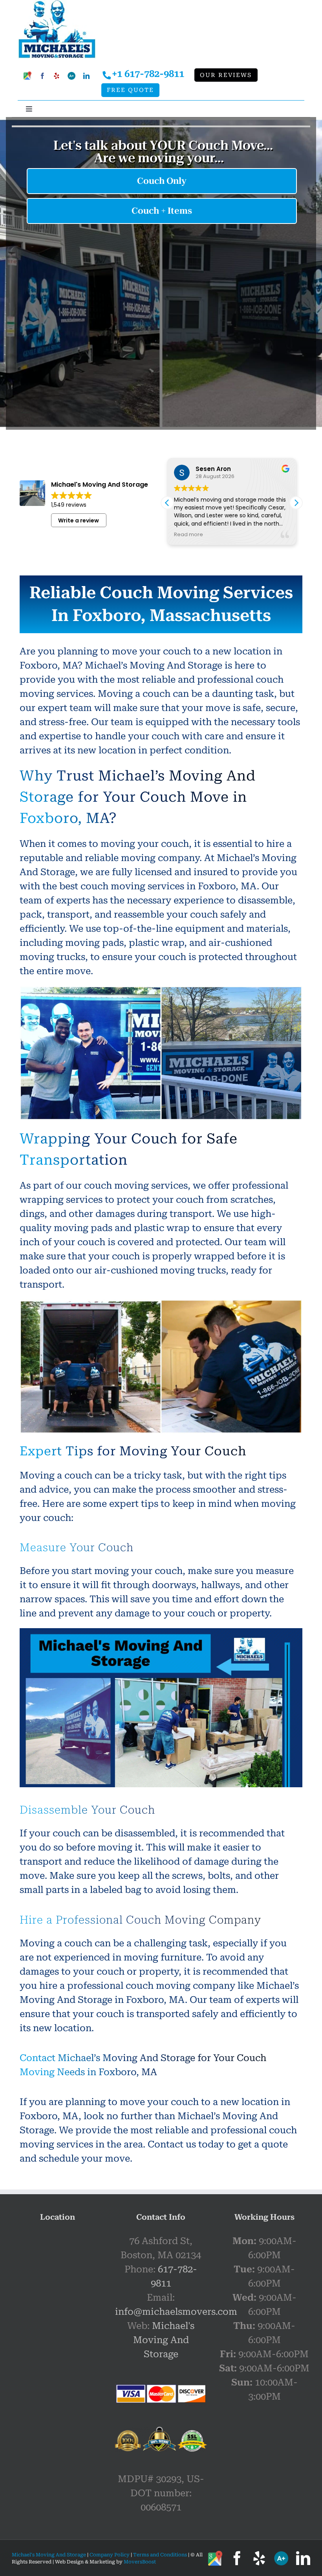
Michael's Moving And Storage (164, 2340)
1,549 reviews (69, 505)
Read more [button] (188, 534)
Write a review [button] (79, 520)
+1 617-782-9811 (148, 74)
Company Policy (109, 2555)
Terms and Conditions (160, 2555)
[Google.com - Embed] (58, 2293)
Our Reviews (226, 75)
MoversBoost (140, 2562)
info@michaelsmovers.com (176, 2312)
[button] (296, 503)
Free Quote (130, 90)
